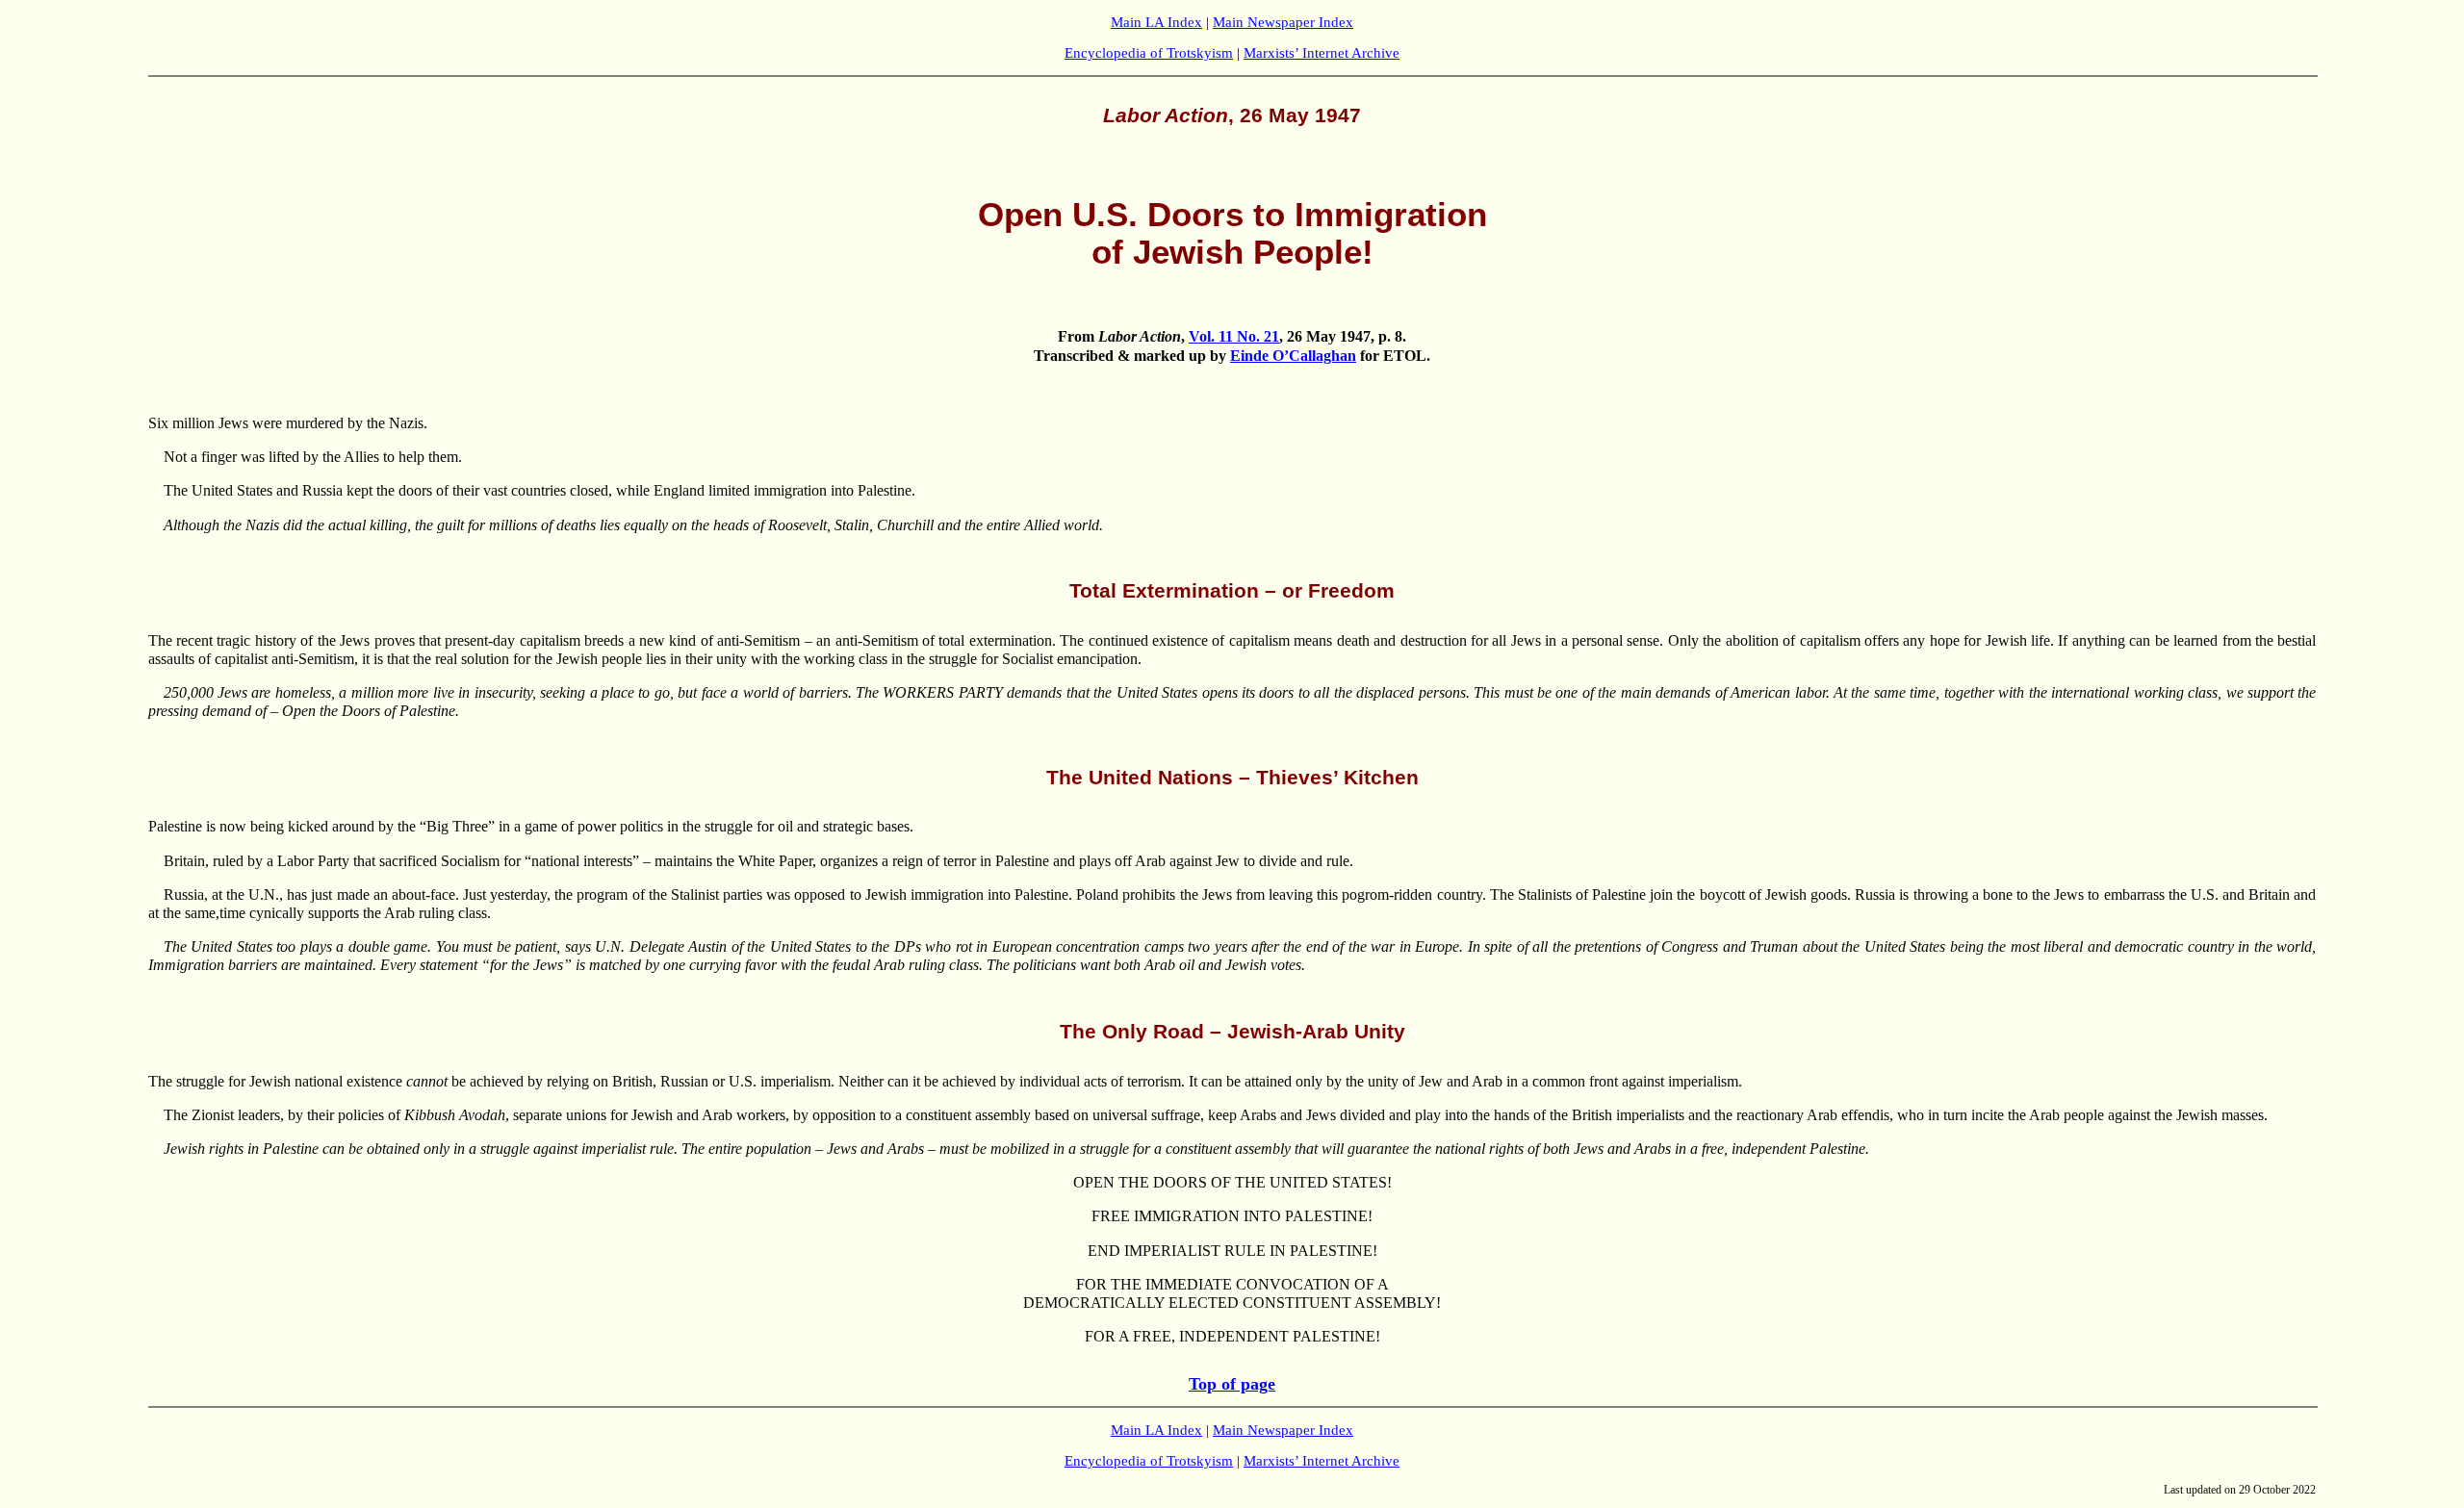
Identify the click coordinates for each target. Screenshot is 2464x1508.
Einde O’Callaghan (1293, 356)
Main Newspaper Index (1283, 22)
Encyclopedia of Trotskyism (1149, 53)
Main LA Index (1156, 22)
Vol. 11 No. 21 (1234, 336)
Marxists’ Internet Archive (1322, 53)
